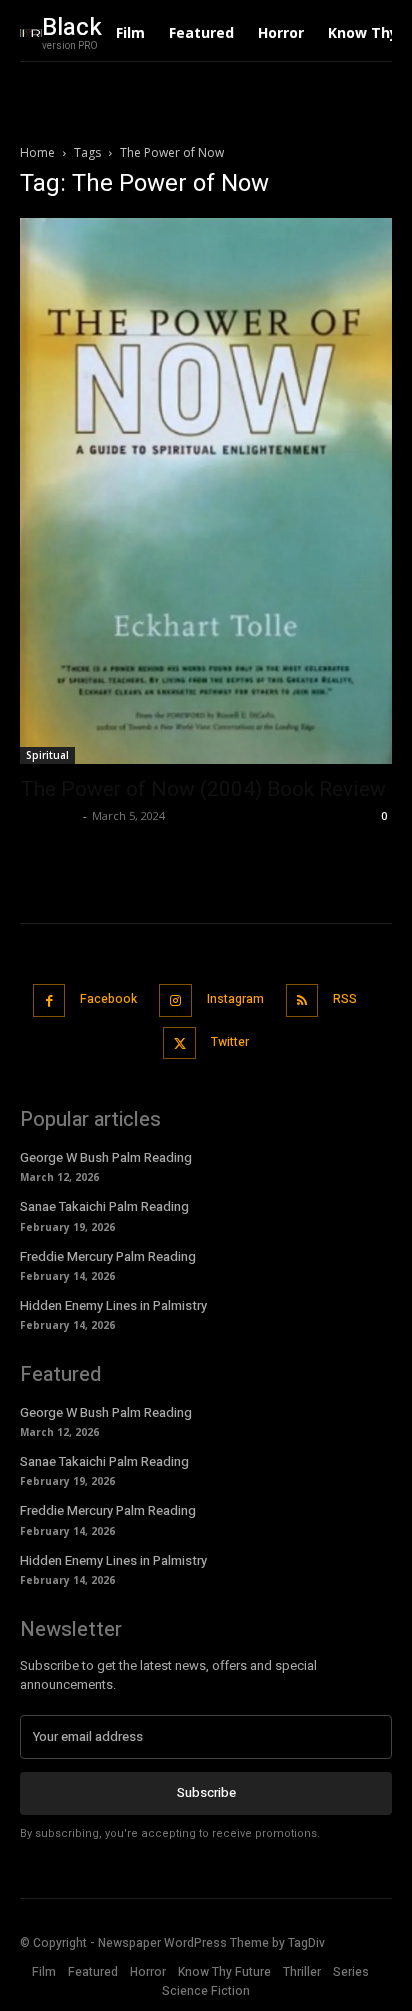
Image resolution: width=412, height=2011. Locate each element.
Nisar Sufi (49, 815)
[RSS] (302, 1000)
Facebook (108, 999)
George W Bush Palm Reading (106, 1157)
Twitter (230, 1042)
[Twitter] (179, 1043)
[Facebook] (49, 1000)
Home (37, 152)
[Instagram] (175, 1000)
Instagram (235, 999)
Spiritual (47, 755)
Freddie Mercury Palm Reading (108, 1256)
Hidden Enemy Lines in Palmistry (113, 1305)
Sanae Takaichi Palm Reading (104, 1206)
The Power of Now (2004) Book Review (203, 789)
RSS (345, 999)
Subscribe (206, 1792)
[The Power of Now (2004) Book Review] (206, 491)
